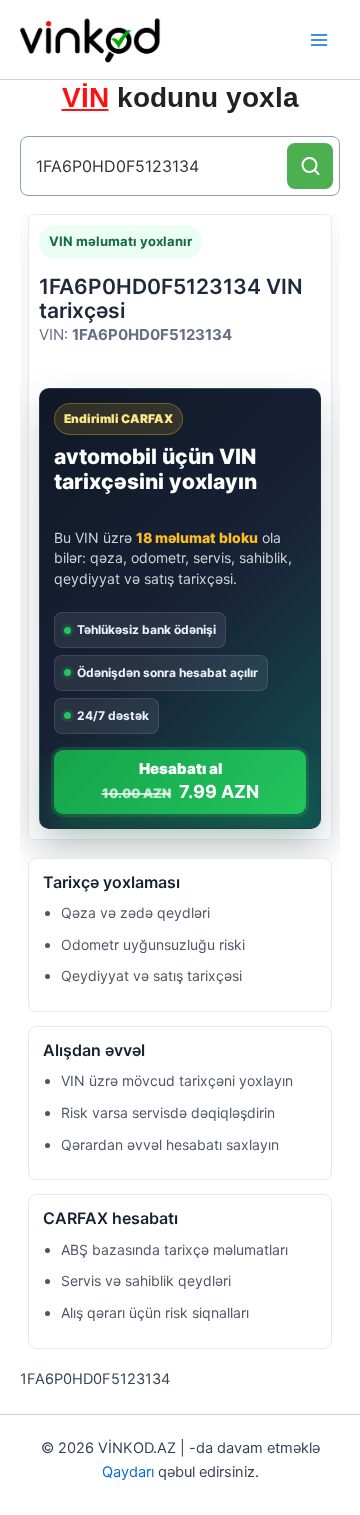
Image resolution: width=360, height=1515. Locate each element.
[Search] (310, 166)
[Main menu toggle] (319, 40)
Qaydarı (128, 1472)
